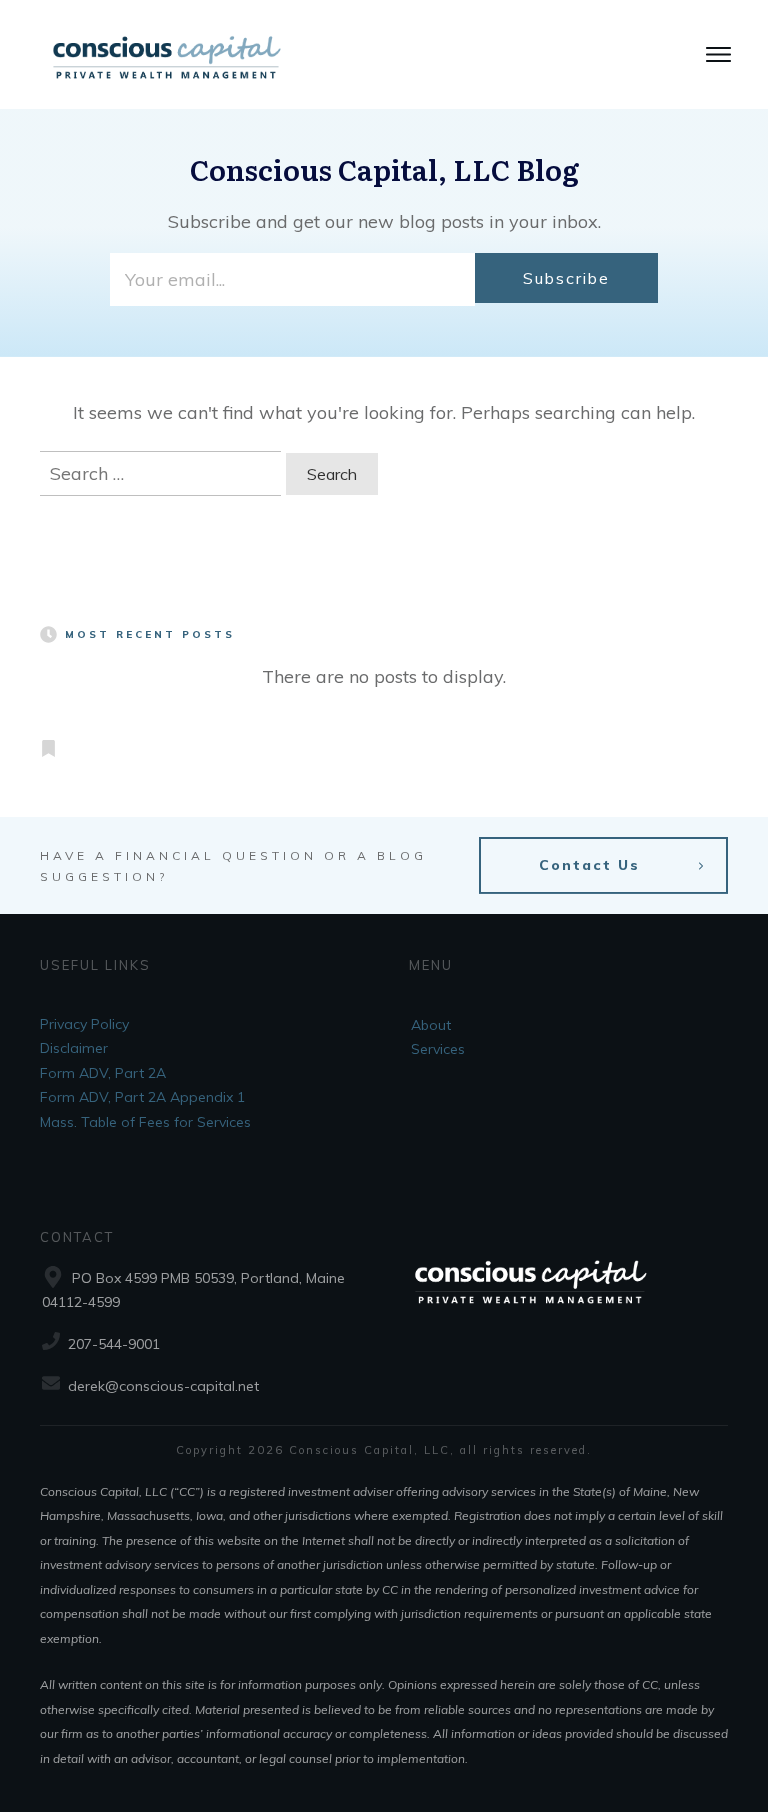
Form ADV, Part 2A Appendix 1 (142, 1097)
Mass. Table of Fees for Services (145, 1122)
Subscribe (566, 278)
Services (438, 1049)
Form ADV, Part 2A (103, 1073)
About (431, 1025)
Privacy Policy (84, 1024)
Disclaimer (74, 1048)
